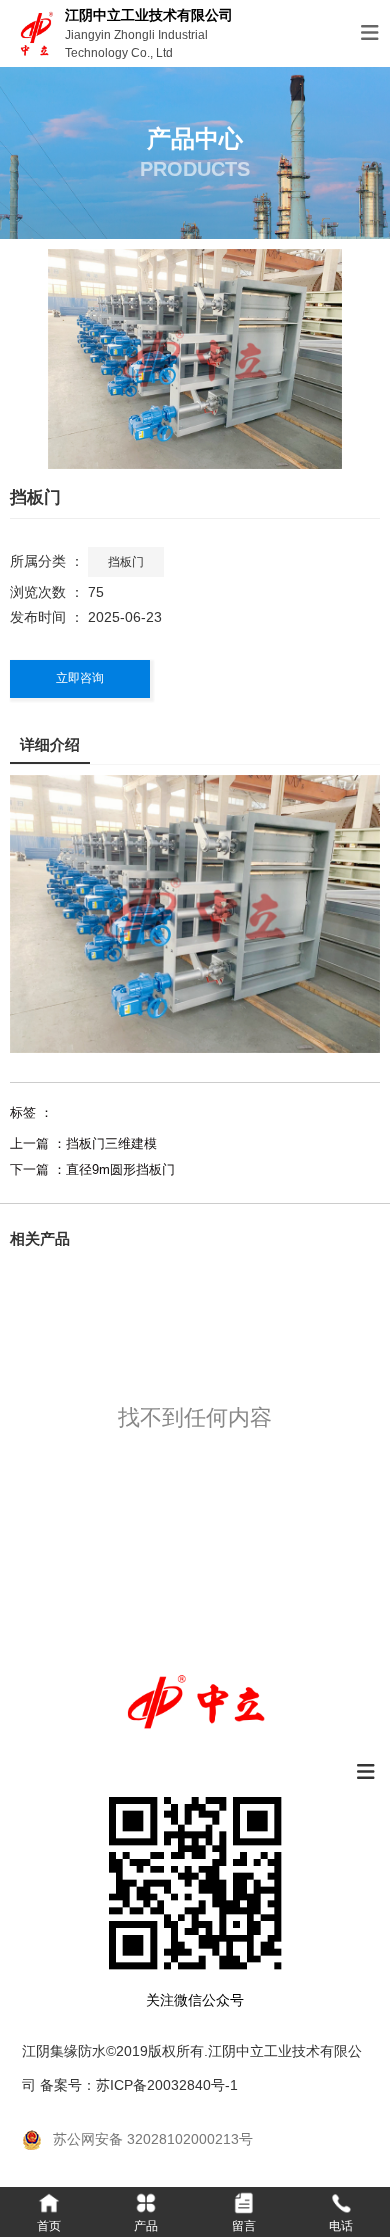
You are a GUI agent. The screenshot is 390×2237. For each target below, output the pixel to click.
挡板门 (126, 562)
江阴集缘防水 (64, 2051)
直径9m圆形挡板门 (120, 1169)
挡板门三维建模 (111, 1143)
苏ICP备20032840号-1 (167, 2085)
